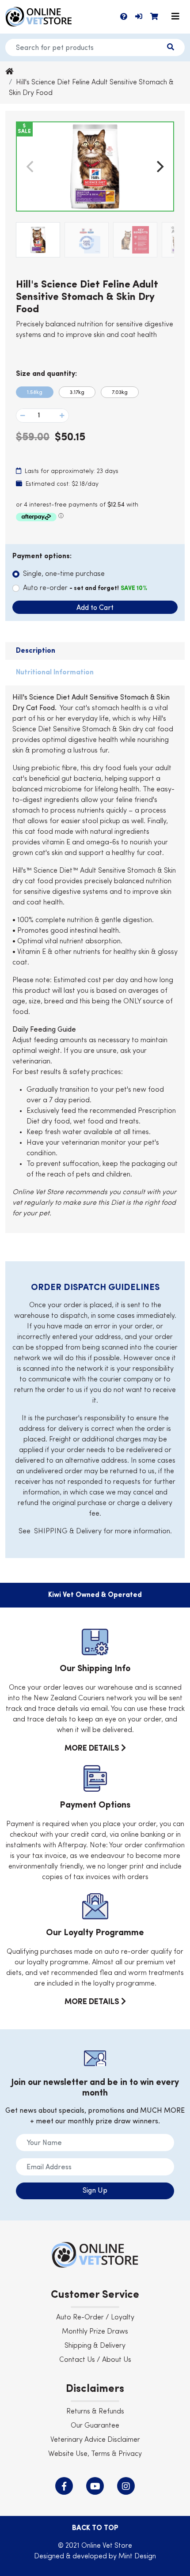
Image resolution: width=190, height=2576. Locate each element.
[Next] (159, 166)
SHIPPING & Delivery (68, 1532)
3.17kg (77, 393)
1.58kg (35, 393)
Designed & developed (71, 2557)
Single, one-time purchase (64, 574)
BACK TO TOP (95, 2528)
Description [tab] (36, 651)
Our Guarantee (95, 2426)
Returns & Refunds (95, 2412)
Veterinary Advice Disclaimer (95, 2440)
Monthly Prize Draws (95, 2332)
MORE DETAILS (93, 1748)
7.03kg (120, 393)
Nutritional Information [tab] (55, 673)
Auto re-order (85, 588)
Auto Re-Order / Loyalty (95, 2318)
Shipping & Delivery (95, 2346)
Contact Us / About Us (95, 2360)
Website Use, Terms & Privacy (95, 2454)
